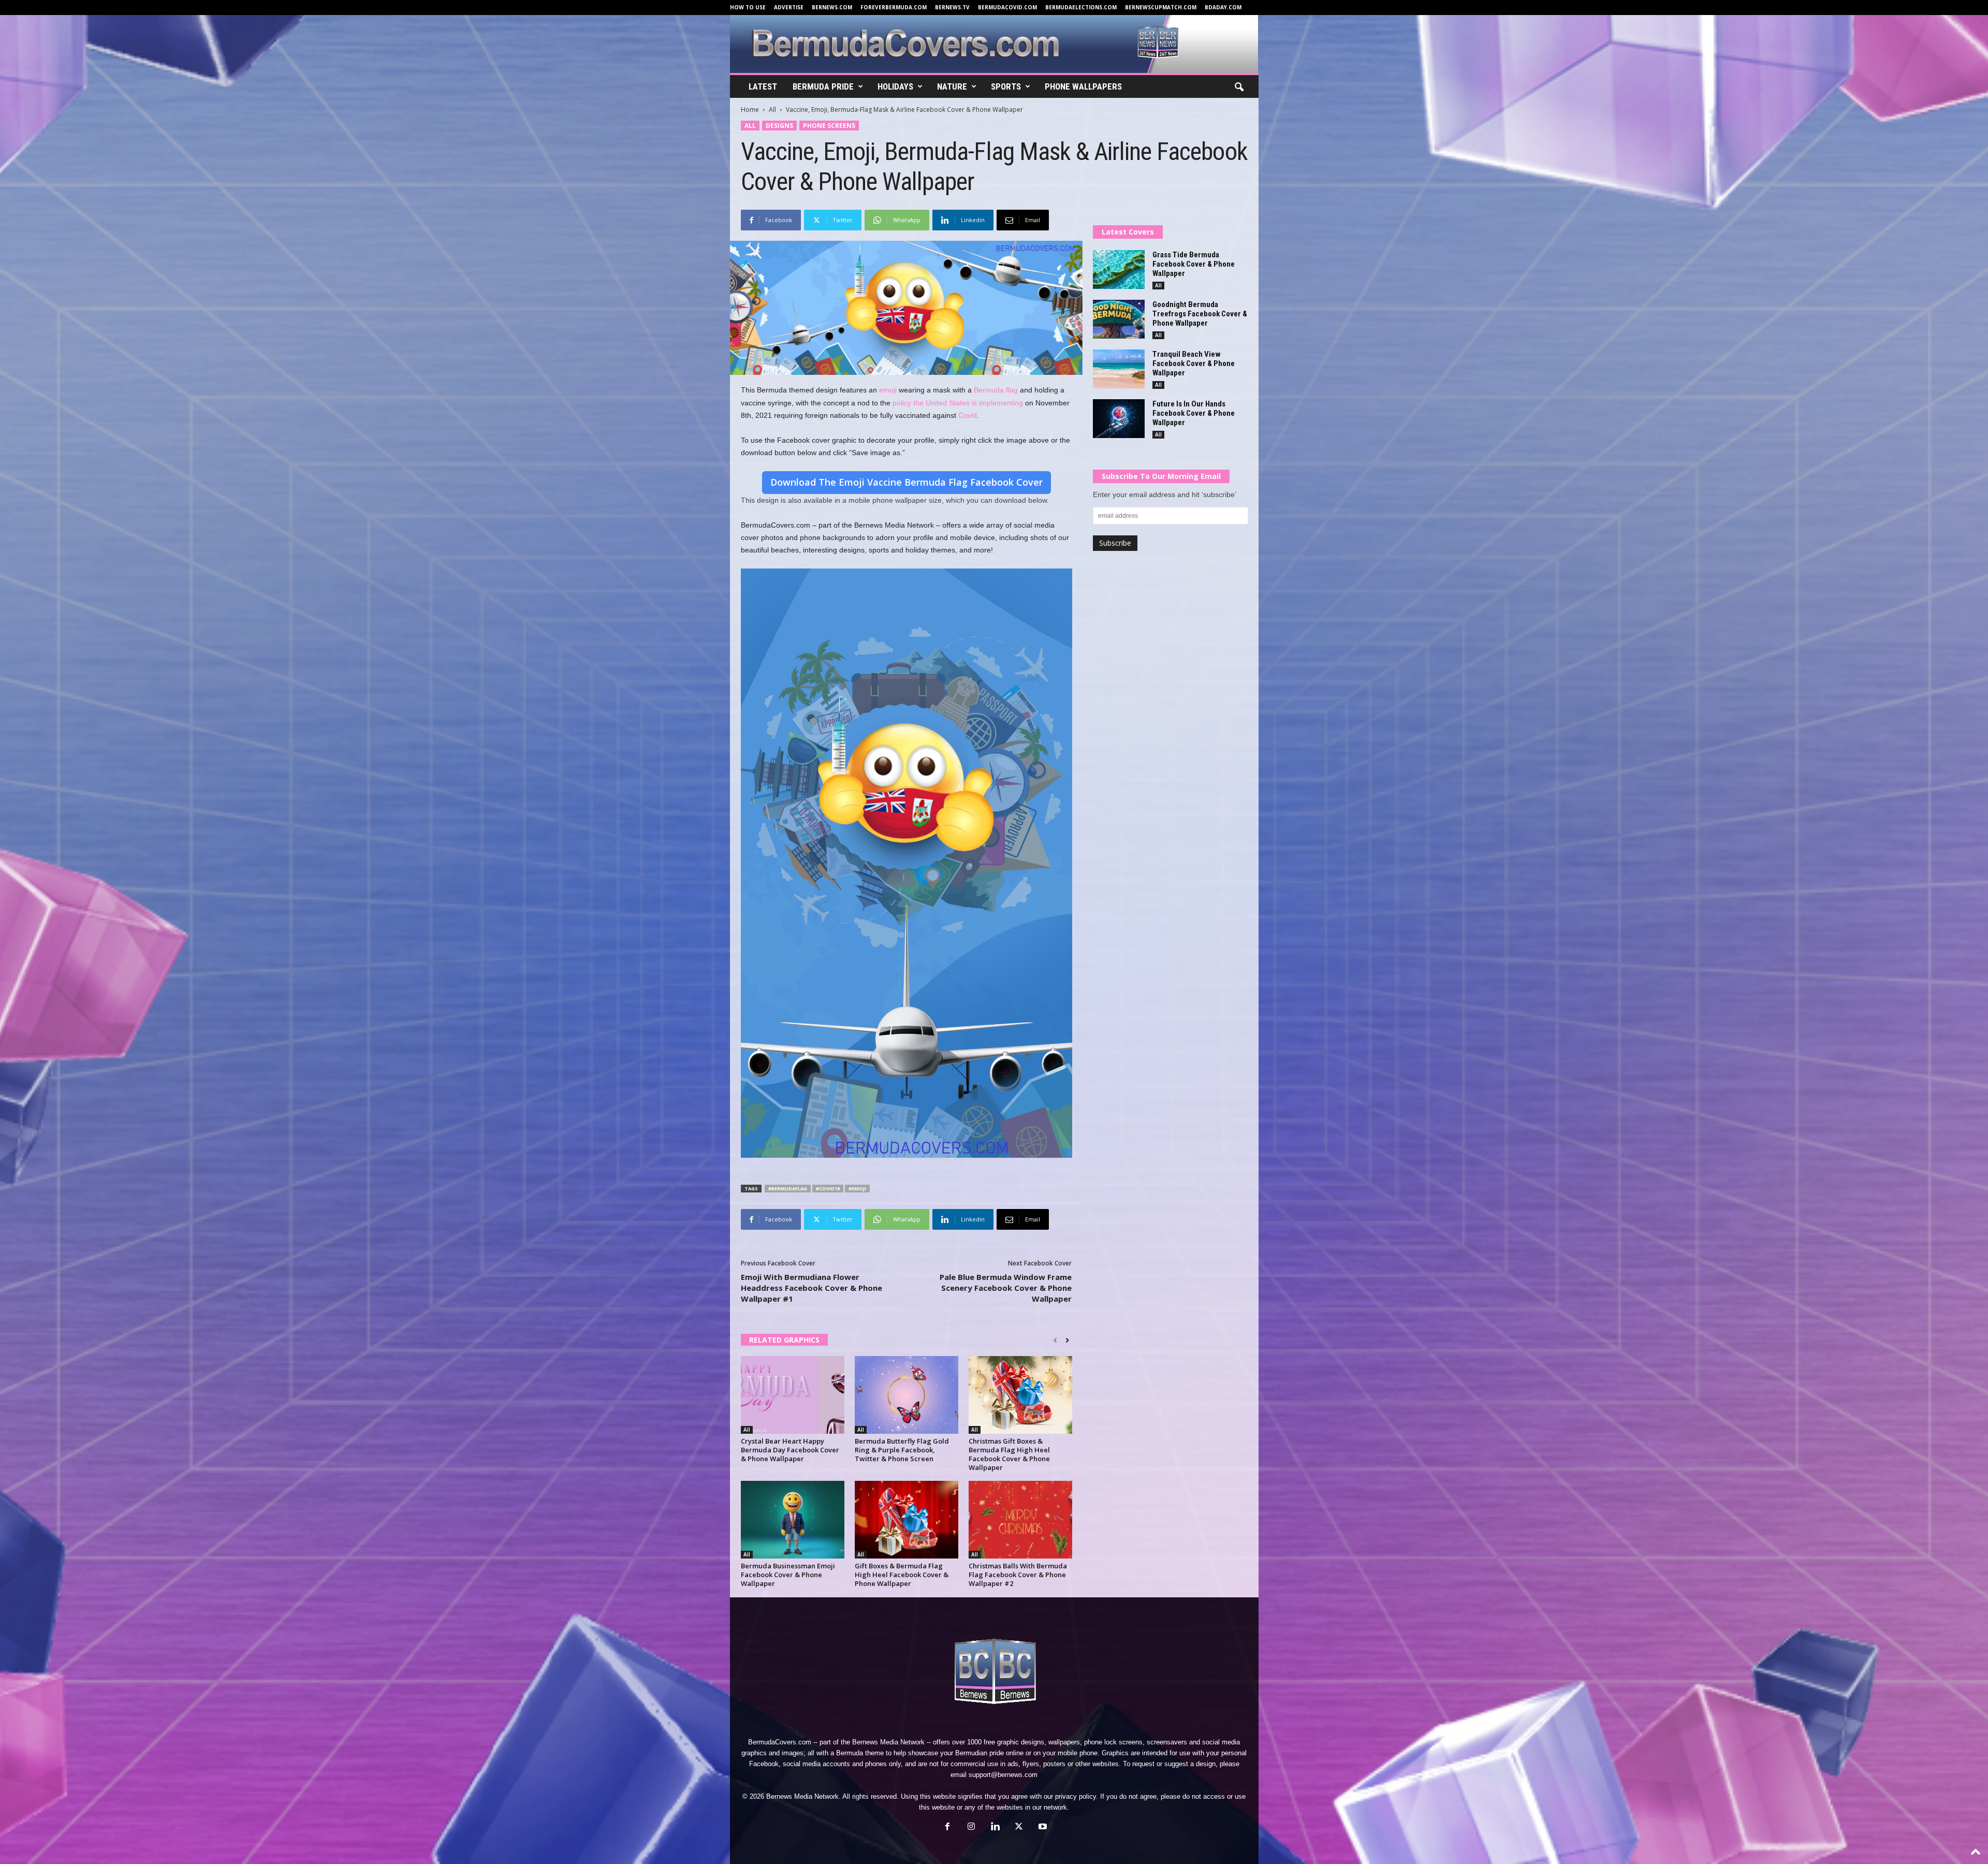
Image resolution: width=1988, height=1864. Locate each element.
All (772, 110)
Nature (952, 86)
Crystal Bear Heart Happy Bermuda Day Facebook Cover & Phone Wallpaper (790, 1450)
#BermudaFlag (788, 1189)
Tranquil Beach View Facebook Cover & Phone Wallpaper (1194, 363)
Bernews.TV (952, 7)
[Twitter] (1019, 1827)
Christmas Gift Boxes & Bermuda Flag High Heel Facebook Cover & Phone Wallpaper (1009, 1454)
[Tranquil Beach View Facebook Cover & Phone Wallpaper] (1119, 369)
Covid (968, 415)
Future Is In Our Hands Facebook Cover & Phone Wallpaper (1194, 413)
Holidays (895, 86)
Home (750, 110)
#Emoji (857, 1189)
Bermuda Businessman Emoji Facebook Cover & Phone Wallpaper (788, 1575)
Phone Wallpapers (1083, 86)
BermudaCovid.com (1007, 7)
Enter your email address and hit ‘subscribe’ (1165, 494)
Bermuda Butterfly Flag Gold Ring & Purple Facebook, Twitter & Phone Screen (902, 1450)
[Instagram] (971, 1827)
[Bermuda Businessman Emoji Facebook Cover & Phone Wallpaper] (793, 1520)
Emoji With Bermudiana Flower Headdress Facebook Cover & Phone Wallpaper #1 (812, 1288)
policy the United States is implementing (958, 403)
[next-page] (1067, 1341)
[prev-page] (1055, 1341)
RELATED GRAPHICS (784, 1340)
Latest (763, 86)
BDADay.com (1223, 7)
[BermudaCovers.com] (994, 44)
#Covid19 (828, 1189)
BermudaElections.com (1081, 7)
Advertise (789, 7)
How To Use (748, 7)
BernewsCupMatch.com (1161, 7)
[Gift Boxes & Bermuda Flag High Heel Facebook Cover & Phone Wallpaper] (907, 1520)
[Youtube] (1042, 1827)
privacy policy (1076, 1796)
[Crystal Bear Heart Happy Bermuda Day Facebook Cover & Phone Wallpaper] (793, 1395)
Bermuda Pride (823, 86)
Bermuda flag (996, 390)
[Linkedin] (995, 1827)
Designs (779, 126)
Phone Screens (829, 126)
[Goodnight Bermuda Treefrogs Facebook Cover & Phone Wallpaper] (1119, 319)
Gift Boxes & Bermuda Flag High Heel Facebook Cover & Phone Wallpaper (902, 1575)
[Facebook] (947, 1827)
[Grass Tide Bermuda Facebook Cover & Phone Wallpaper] (1119, 270)
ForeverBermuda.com (894, 7)
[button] (1239, 88)
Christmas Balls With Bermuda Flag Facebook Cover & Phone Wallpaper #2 (1018, 1575)
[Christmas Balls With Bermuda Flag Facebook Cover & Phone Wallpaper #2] (1020, 1520)
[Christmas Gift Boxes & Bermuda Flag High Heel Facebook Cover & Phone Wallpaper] (1020, 1395)
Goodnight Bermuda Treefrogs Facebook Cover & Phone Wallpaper (1200, 314)
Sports (1006, 86)
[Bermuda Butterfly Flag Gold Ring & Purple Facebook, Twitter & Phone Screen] (907, 1395)
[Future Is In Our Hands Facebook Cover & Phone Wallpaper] (1119, 419)
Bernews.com (832, 7)
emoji (888, 390)
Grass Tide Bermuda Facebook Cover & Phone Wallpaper (1194, 264)
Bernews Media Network (888, 1742)
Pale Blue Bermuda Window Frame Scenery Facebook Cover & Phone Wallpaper (1006, 1288)
